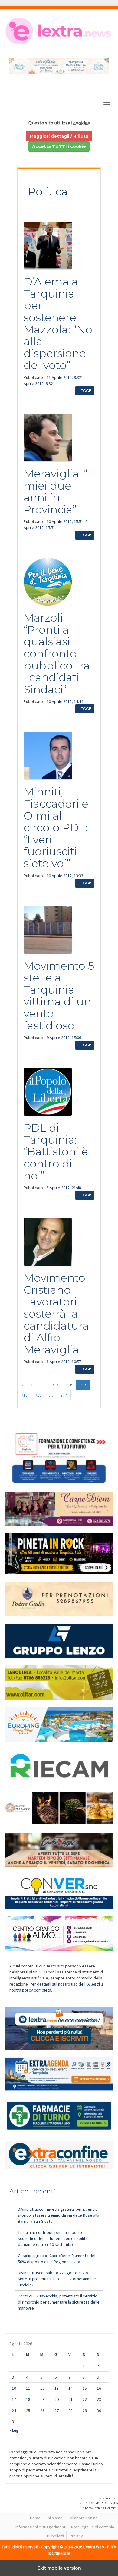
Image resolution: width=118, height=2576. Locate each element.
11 (28, 2388)
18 (28, 2399)
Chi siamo (54, 2518)
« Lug (14, 2430)
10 (14, 2388)
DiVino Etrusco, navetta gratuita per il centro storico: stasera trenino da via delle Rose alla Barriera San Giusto (59, 2215)
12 (42, 2388)
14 (70, 2388)
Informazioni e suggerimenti (41, 2527)
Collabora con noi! (84, 2518)
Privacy (76, 2536)
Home (35, 2518)
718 (24, 1395)
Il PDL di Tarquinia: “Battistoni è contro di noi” (56, 1124)
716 (69, 1385)
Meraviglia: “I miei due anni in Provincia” (57, 491)
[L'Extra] (59, 31)
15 (85, 2388)
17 (14, 2399)
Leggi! (85, 391)
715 (55, 1385)
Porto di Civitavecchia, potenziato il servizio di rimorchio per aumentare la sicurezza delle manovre (59, 2302)
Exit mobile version (59, 2568)
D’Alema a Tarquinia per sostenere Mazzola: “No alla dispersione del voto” (58, 323)
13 (57, 2388)
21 (70, 2399)
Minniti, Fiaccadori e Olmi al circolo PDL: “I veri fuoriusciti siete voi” (56, 827)
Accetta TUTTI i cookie (59, 146)
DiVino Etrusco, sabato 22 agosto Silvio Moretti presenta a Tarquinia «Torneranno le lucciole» (57, 2279)
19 (42, 2399)
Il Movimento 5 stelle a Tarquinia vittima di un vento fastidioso (59, 968)
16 (99, 2388)
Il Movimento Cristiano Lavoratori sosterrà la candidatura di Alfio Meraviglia (56, 1286)
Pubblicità (56, 2536)
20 (57, 2399)
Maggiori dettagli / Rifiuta (59, 136)
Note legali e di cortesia (93, 2527)
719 (38, 1395)
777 (64, 1395)
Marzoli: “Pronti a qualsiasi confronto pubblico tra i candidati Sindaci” (57, 653)
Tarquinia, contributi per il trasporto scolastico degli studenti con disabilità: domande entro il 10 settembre (53, 2238)
